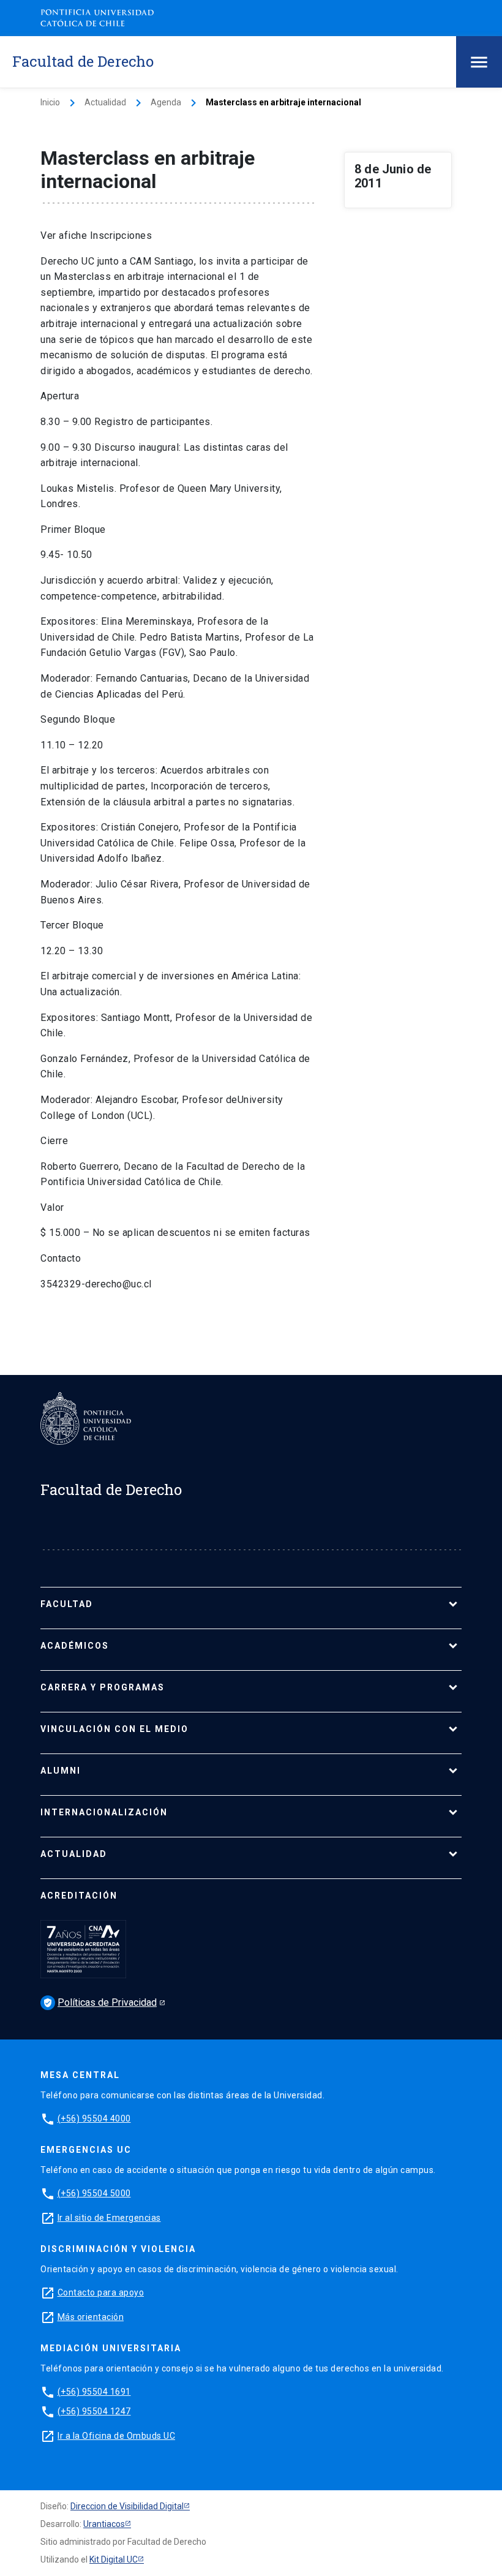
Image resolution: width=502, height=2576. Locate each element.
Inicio (50, 102)
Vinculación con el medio (114, 1729)
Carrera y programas (103, 1687)
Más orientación (91, 2317)
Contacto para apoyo (101, 2292)
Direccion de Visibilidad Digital (127, 2506)
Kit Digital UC (114, 2559)
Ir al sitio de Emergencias (109, 2218)
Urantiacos (104, 2524)
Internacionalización (104, 1812)
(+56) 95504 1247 (94, 2411)
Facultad (67, 1604)
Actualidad (105, 102)
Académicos (75, 1646)
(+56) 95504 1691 (94, 2392)
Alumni (61, 1771)
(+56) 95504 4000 (94, 2118)
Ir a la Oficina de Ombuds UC (116, 2436)
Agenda (166, 102)
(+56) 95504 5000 (94, 2193)
